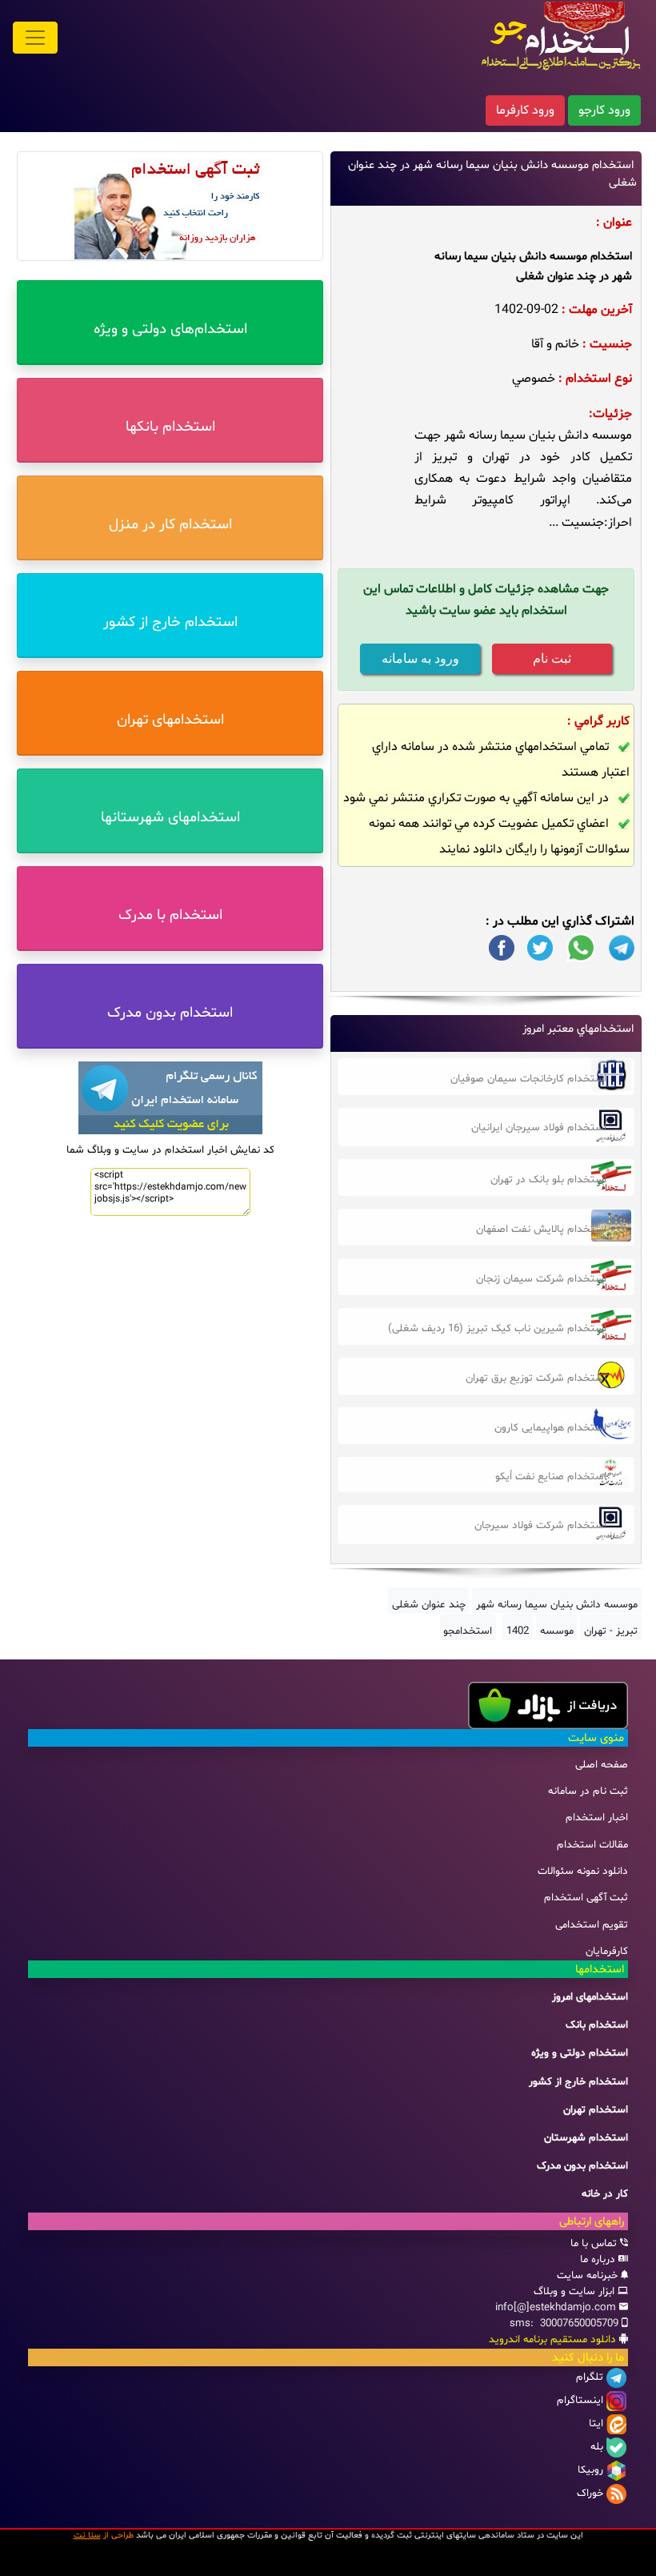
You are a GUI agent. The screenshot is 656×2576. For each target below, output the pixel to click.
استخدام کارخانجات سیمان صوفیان (528, 1079)
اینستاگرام (580, 2401)
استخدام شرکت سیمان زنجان (541, 1279)
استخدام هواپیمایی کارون (550, 1428)
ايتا (596, 2424)
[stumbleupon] (622, 948)
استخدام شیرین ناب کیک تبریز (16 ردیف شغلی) (497, 1329)
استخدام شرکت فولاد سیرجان (540, 1526)
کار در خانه (605, 2194)
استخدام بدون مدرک (582, 2166)
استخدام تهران (596, 2110)
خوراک (590, 2494)
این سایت (565, 2536)
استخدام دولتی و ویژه (580, 2053)
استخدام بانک (597, 2025)
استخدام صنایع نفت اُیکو (551, 1477)
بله (597, 2447)
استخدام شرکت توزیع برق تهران (536, 1378)
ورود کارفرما (525, 110)
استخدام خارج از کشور (578, 2082)
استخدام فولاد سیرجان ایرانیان (539, 1128)
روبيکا (590, 2470)
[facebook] (502, 948)
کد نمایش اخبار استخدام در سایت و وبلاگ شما (170, 1150)
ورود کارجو (604, 110)
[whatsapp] (581, 948)
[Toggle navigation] (35, 38)
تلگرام (590, 2377)
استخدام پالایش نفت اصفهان (541, 1230)
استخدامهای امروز (590, 1997)
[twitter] (540, 948)
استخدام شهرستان (586, 2138)
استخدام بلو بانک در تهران (548, 1180)
